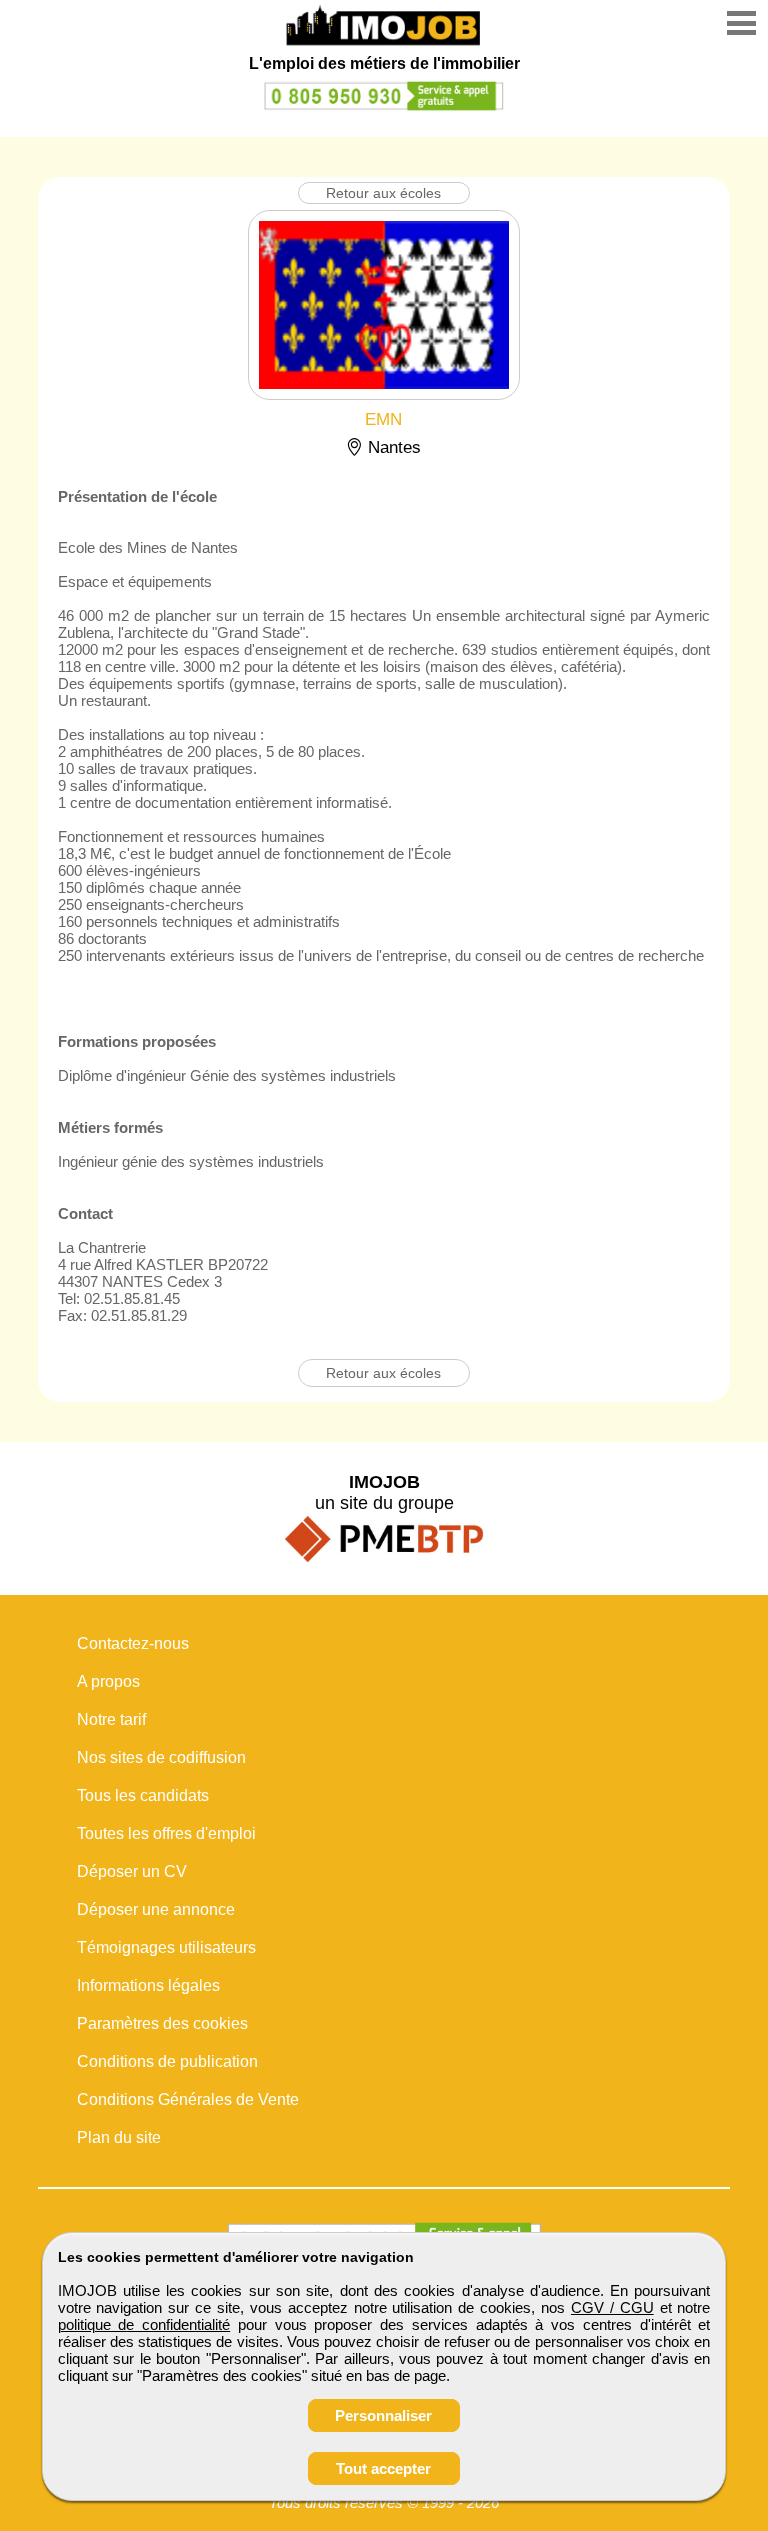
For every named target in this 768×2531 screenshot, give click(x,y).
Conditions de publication (167, 2061)
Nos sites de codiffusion (161, 1757)
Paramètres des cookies (162, 2023)
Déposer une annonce (156, 1909)
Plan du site (119, 2137)
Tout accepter (383, 2468)
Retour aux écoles (383, 193)
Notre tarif (111, 1719)
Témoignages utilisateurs (166, 1947)
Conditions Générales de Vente (188, 2099)
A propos (108, 1681)
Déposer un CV (132, 1871)
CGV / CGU (612, 2307)
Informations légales (148, 1985)
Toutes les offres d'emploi (166, 1833)
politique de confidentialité (144, 2324)
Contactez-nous (133, 1643)
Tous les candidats (143, 1795)
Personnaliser (383, 2415)
